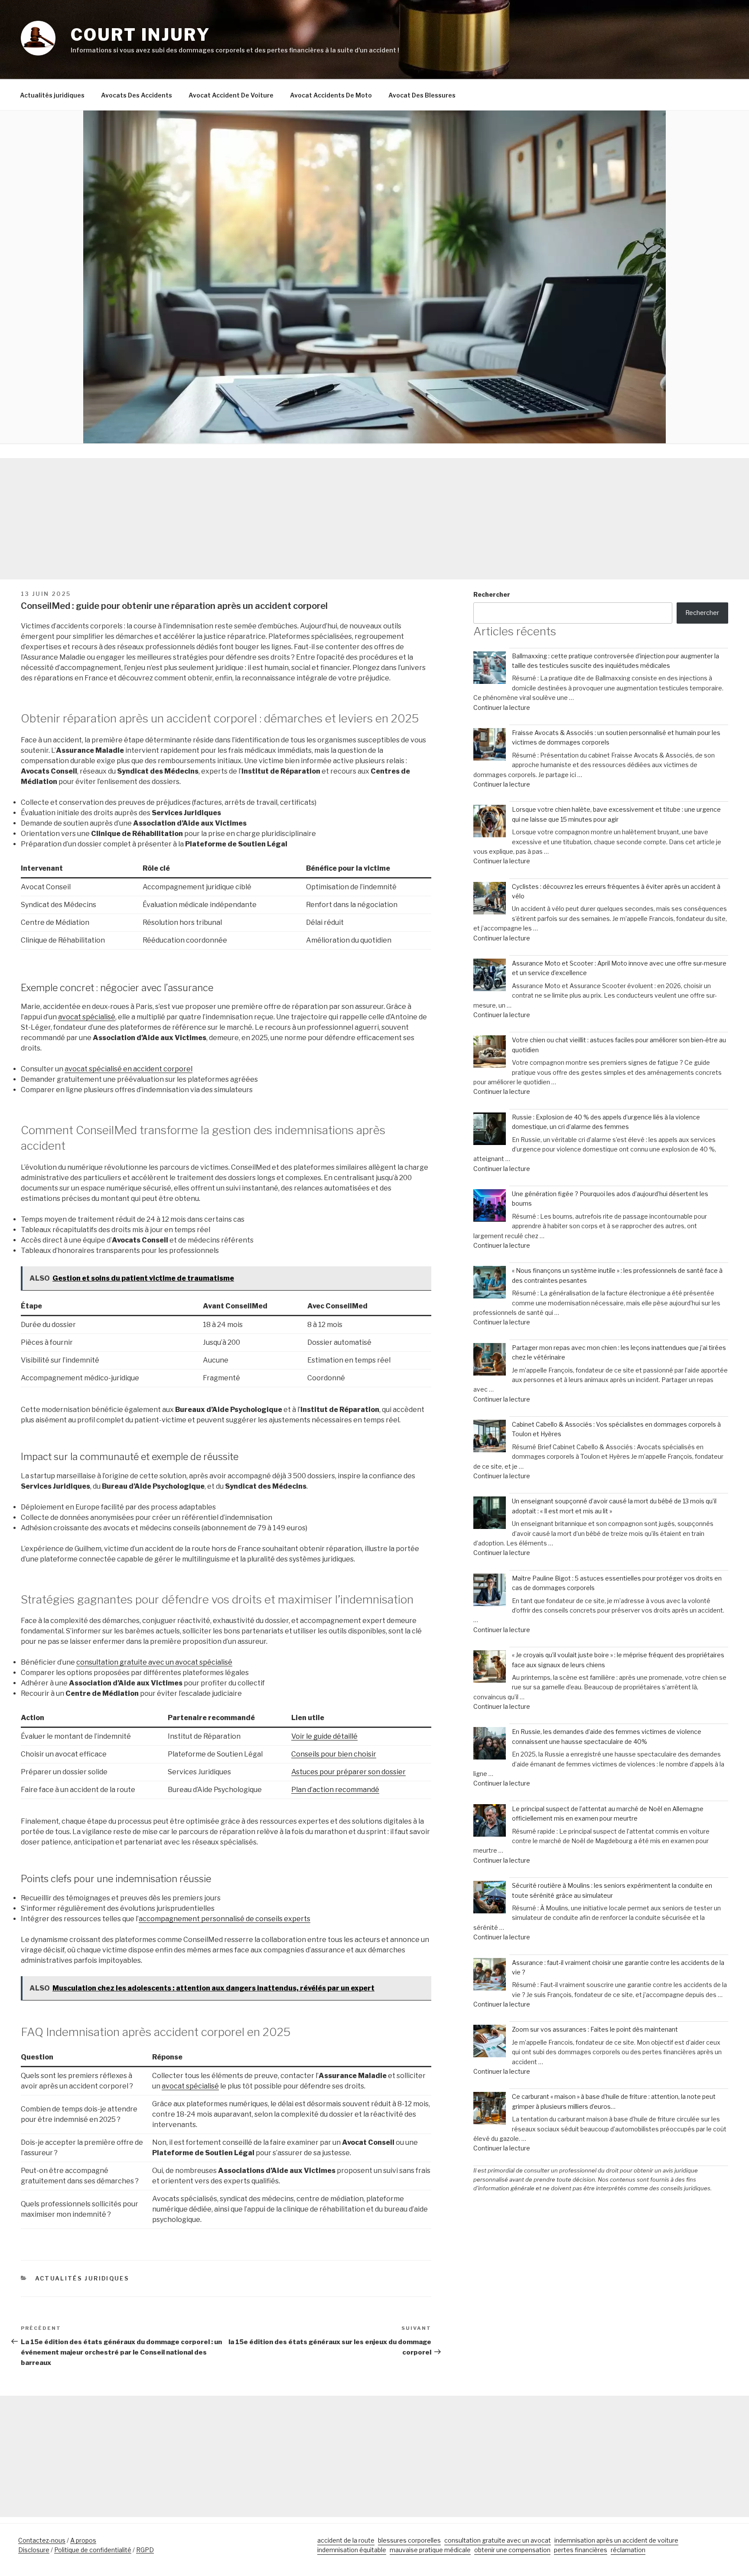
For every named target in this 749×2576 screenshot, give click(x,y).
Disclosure (34, 2550)
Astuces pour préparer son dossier (348, 1772)
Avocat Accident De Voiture (231, 95)
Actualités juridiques (52, 95)
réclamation (628, 2550)
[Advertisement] (374, 519)
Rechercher (492, 594)
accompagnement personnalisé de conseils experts (225, 1919)
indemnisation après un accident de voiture (616, 2540)
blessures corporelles (409, 2540)
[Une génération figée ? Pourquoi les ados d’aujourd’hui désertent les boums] (490, 1207)
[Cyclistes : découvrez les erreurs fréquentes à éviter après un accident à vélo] (490, 899)
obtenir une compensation (512, 2550)
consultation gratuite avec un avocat (498, 2540)
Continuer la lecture (502, 707)
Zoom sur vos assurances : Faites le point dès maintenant (595, 2029)
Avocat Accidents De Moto (331, 95)
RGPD (145, 2550)
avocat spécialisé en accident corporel (129, 1069)
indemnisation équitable (352, 2550)
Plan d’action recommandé (335, 1790)
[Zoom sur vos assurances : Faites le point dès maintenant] (490, 2042)
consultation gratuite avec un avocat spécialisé (154, 1662)
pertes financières (581, 2550)
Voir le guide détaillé (324, 1736)
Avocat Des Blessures (422, 95)
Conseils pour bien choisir (334, 1754)
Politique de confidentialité (93, 2550)
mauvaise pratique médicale (430, 2550)
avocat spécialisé (87, 1017)
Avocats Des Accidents (137, 95)
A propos (83, 2540)
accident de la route (346, 2540)
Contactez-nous (42, 2540)
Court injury (140, 35)
